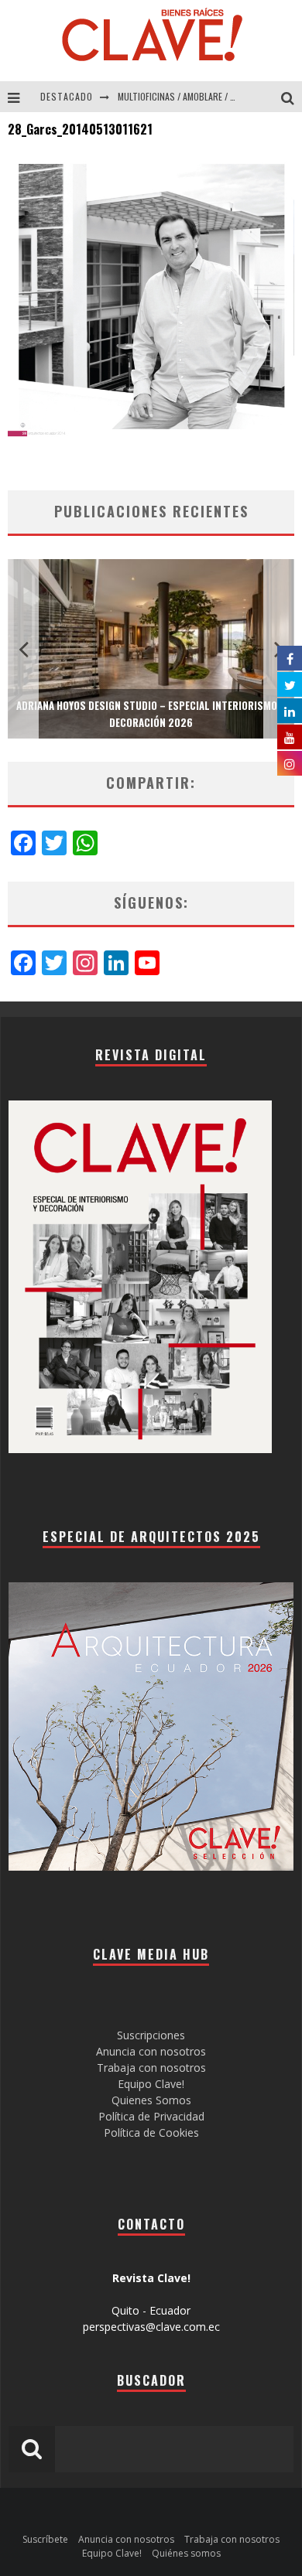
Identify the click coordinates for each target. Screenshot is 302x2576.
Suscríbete (45, 2539)
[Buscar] (292, 97)
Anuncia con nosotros (151, 2051)
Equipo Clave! (151, 2084)
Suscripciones (151, 2035)
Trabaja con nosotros (151, 2068)
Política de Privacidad (151, 2116)
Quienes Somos (151, 2100)
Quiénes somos (186, 2553)
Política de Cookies (151, 2132)
